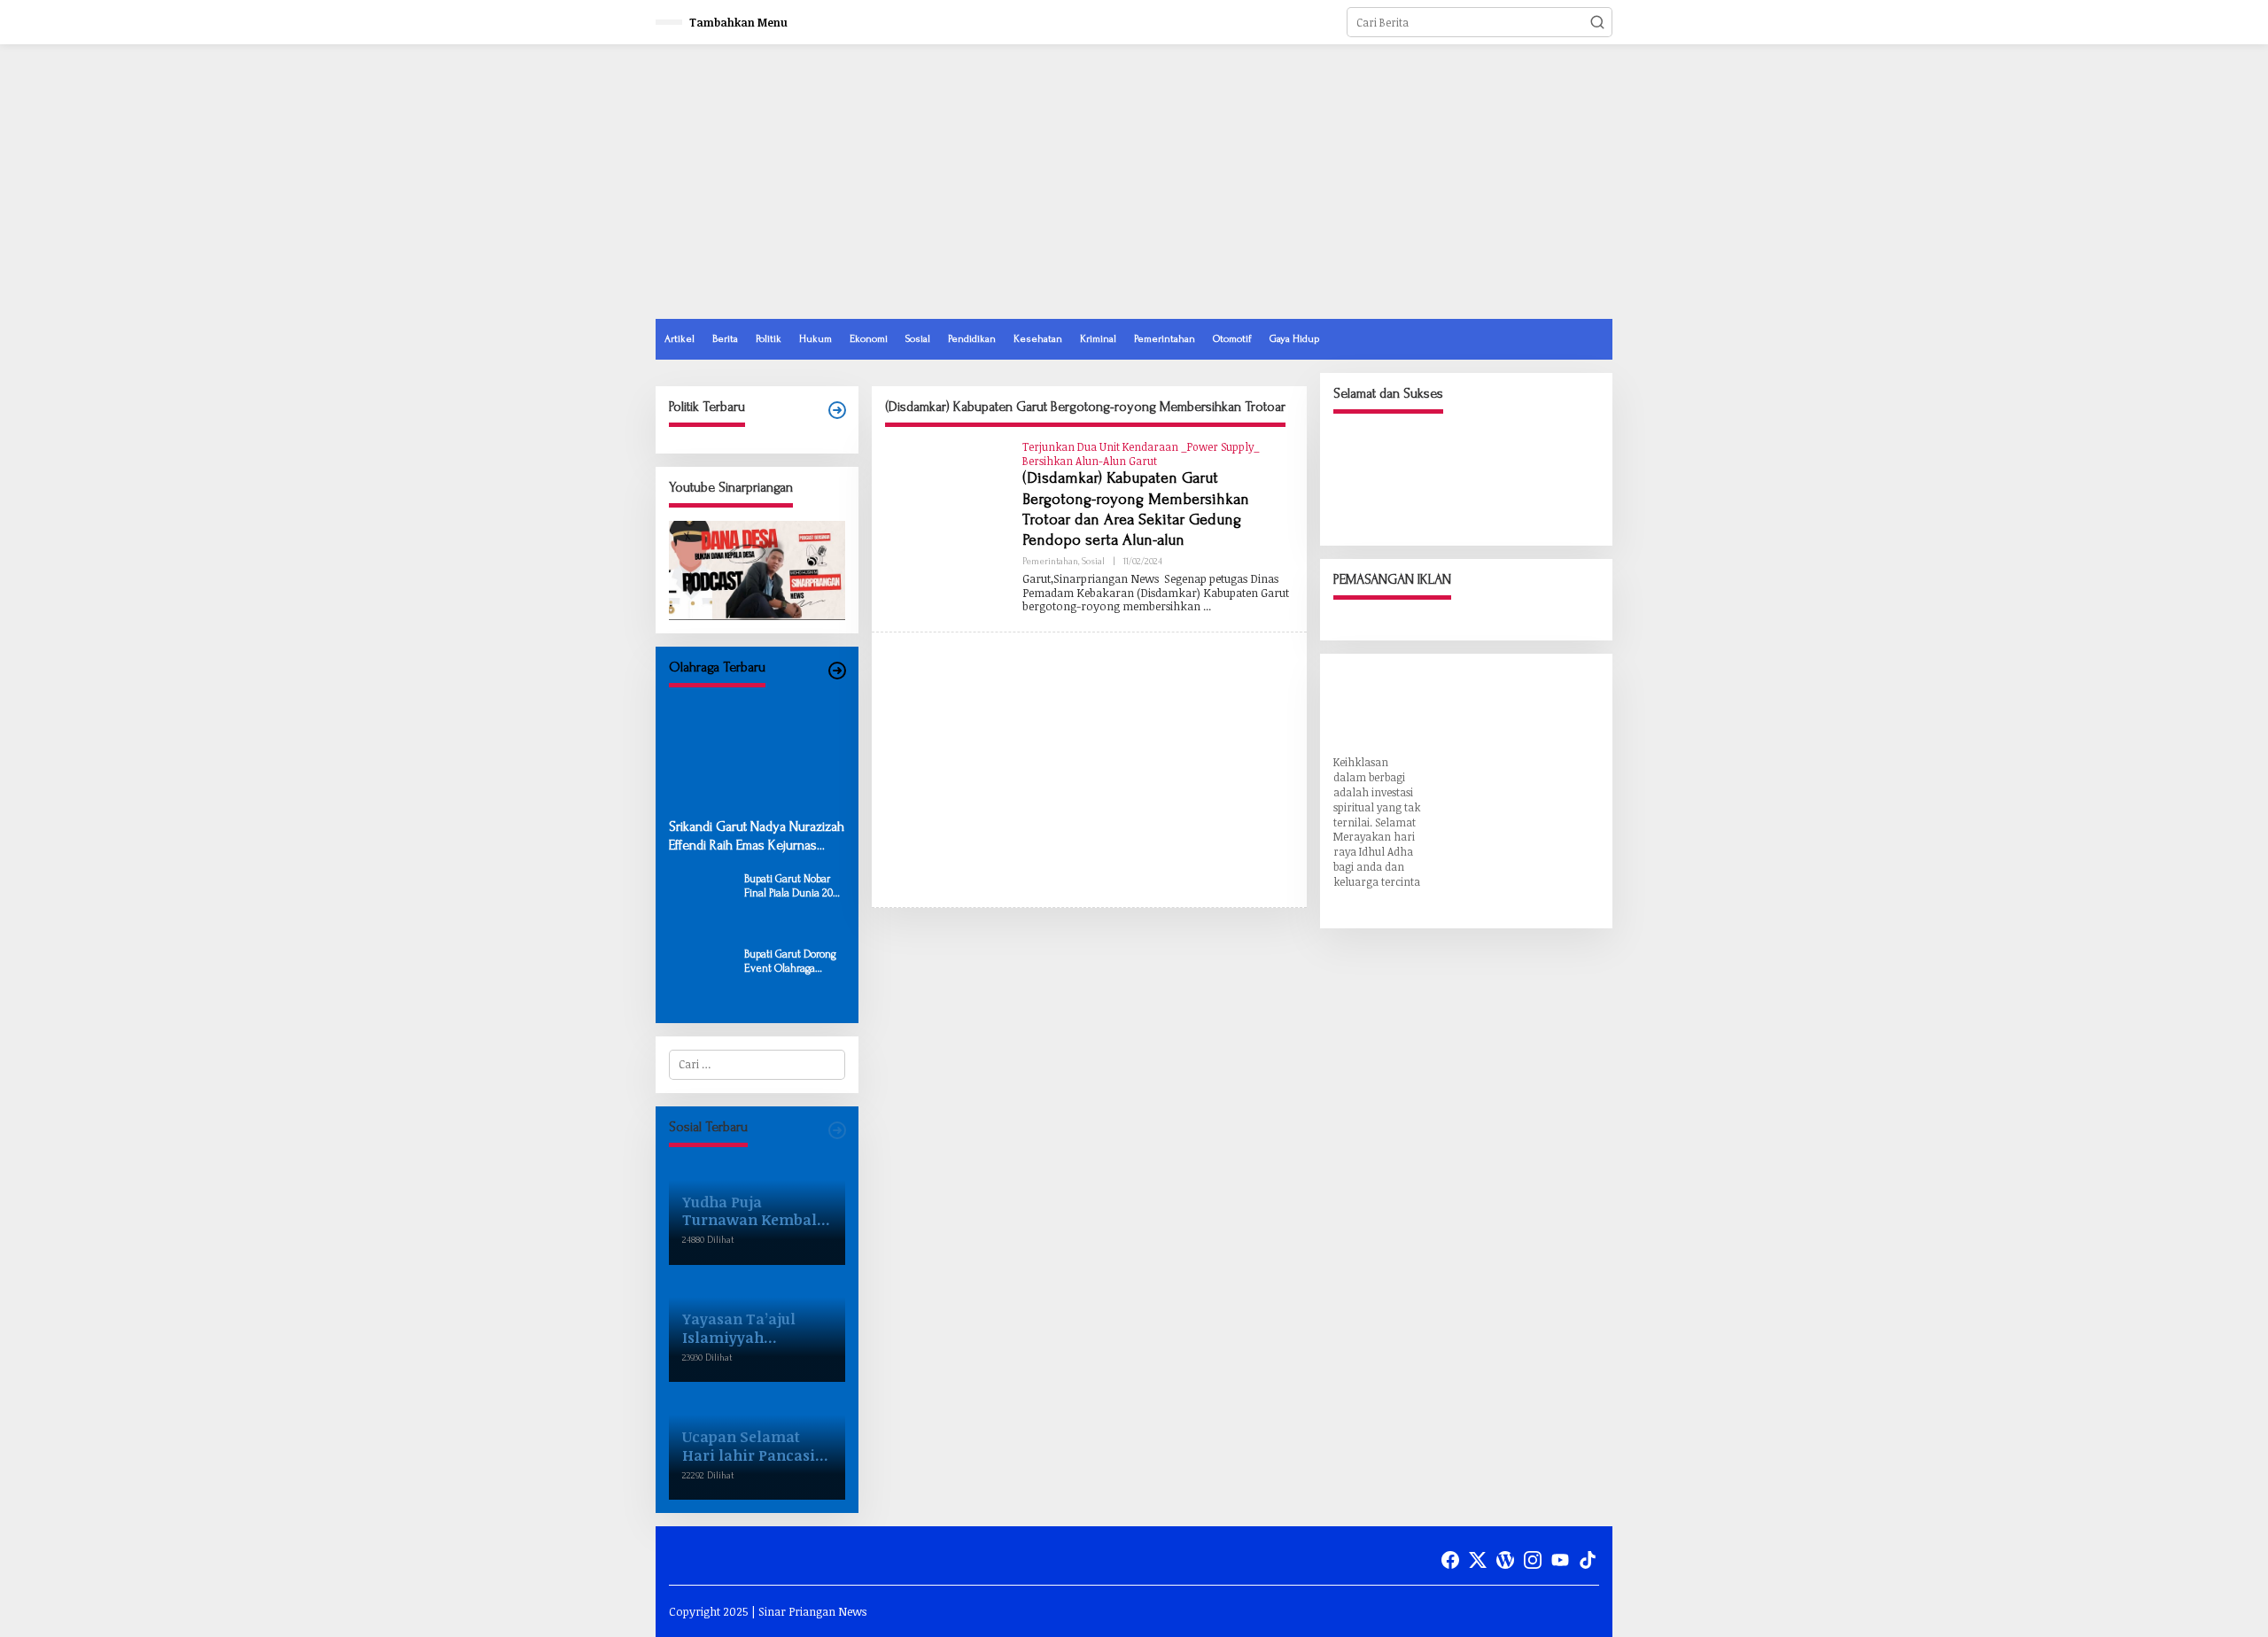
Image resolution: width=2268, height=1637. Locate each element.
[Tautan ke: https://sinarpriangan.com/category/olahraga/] (837, 671)
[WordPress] (1505, 1560)
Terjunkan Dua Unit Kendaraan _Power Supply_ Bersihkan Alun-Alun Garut (1141, 454)
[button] (1597, 22)
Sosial (1093, 562)
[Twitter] (1478, 1560)
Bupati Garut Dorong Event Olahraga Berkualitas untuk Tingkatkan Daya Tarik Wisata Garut (790, 962)
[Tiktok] (1588, 1560)
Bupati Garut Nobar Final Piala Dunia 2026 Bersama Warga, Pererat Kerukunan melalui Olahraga (794, 886)
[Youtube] (1560, 1560)
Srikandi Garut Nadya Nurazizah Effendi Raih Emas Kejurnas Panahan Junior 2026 (757, 837)
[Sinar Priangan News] (788, 189)
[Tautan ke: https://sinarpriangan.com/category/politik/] (837, 411)
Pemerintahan (1050, 562)
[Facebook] (1450, 1560)
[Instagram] (1533, 1560)
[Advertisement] (1290, 182)
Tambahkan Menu (738, 22)
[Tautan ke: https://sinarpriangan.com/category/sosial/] (837, 1131)
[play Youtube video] (757, 570)
